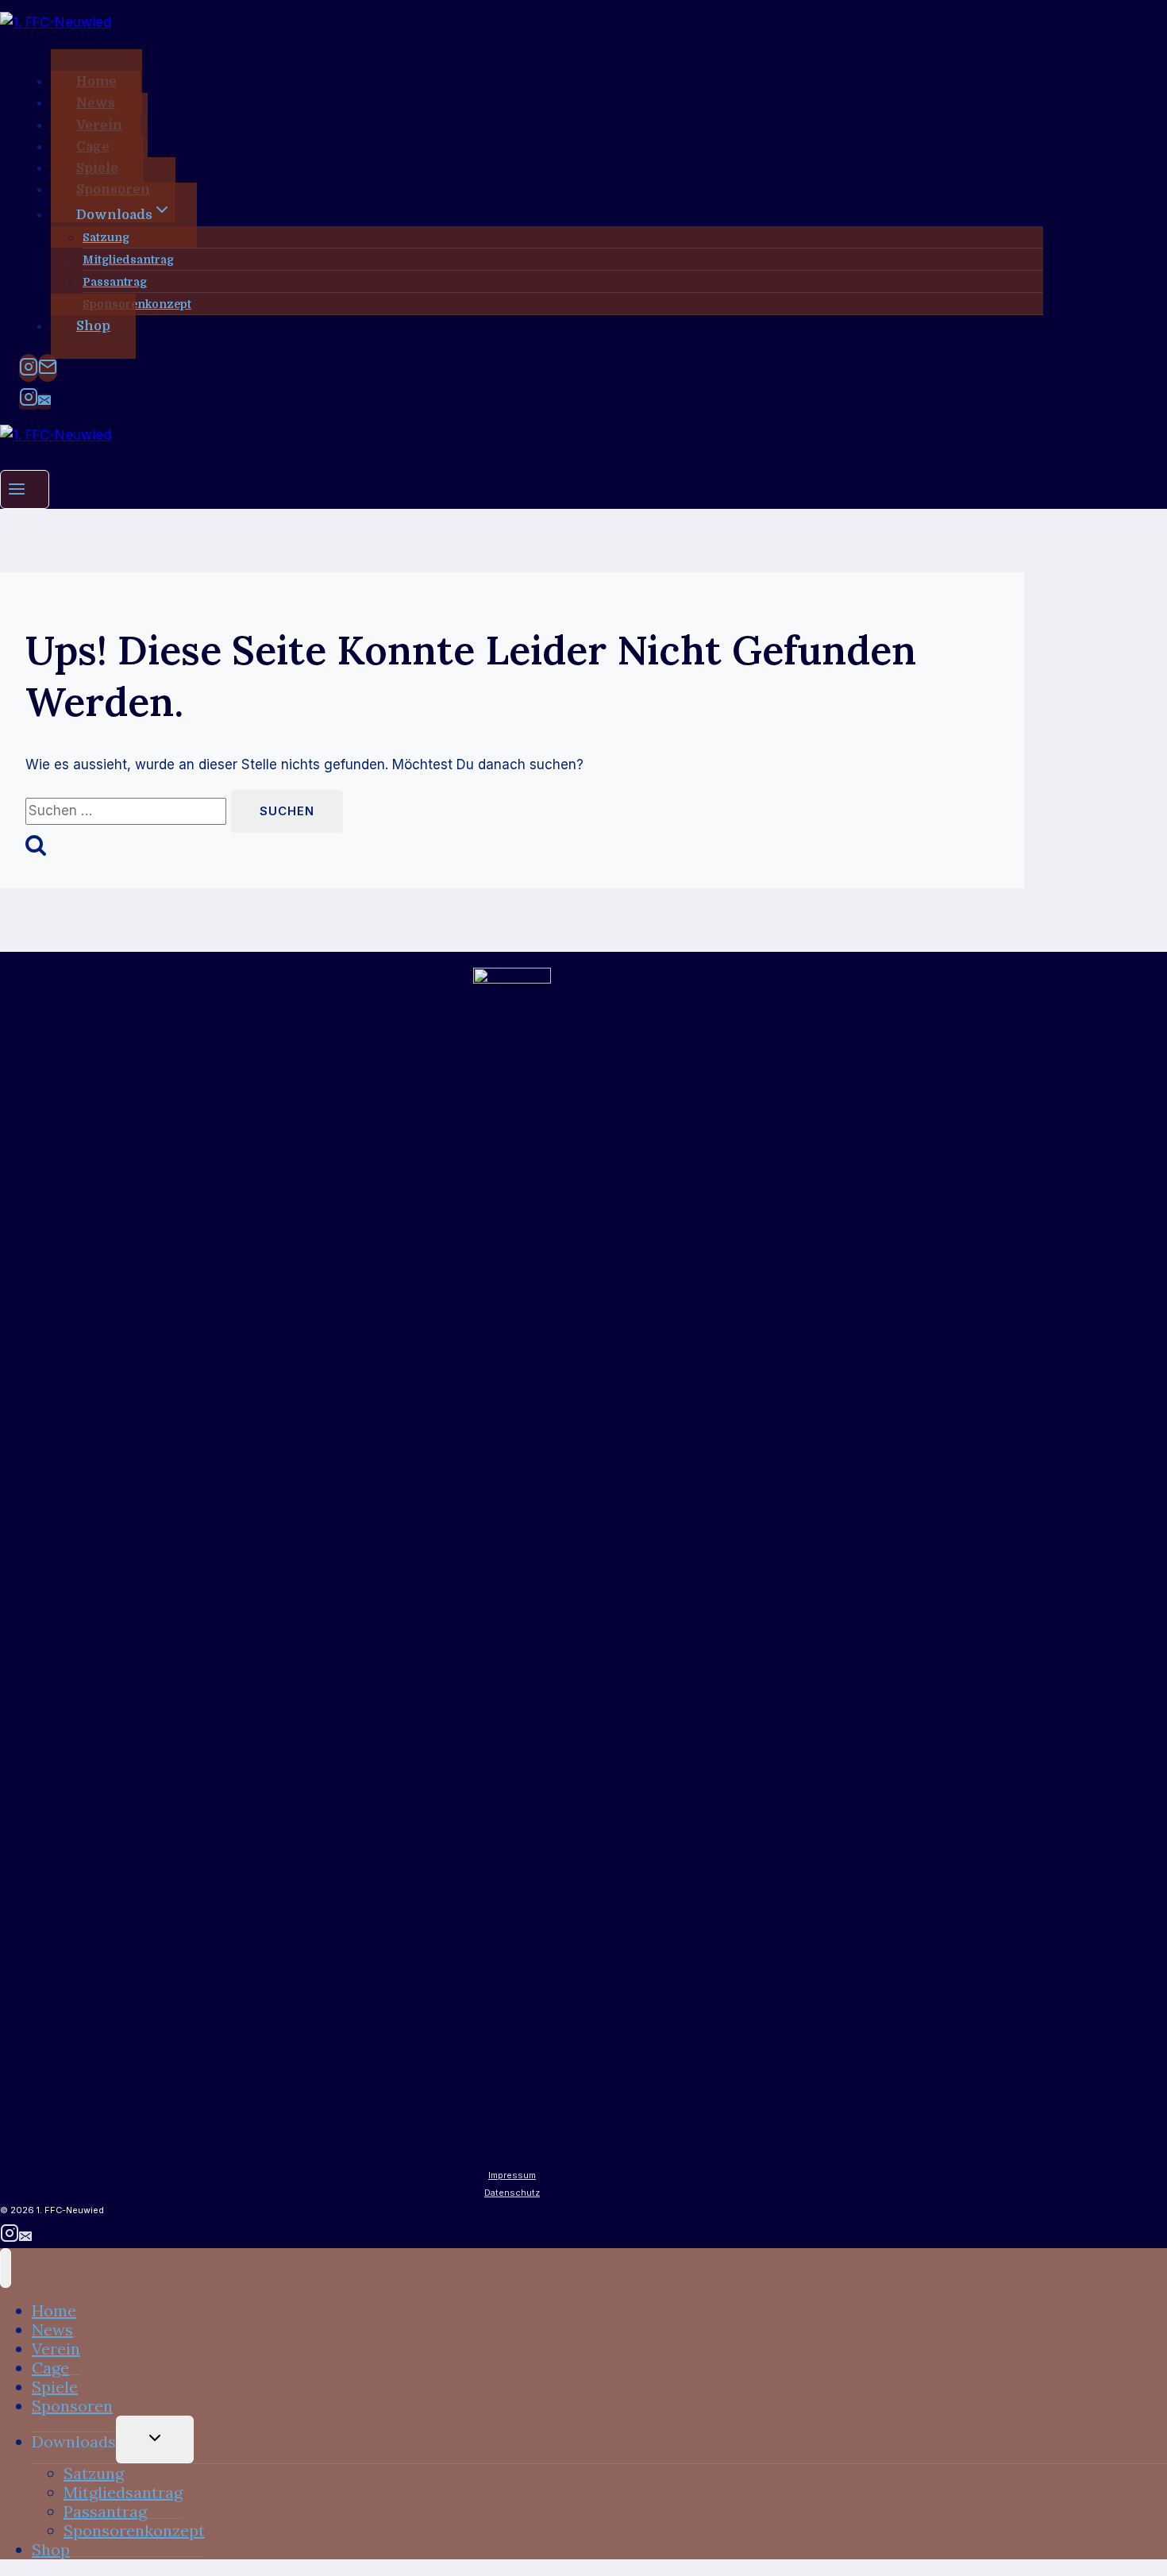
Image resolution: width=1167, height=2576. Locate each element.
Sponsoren (72, 2406)
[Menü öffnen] (25, 489)
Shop (93, 326)
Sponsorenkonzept (137, 304)
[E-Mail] (48, 368)
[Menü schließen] (6, 2268)
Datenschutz (512, 2193)
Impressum (512, 2175)
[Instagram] (29, 368)
